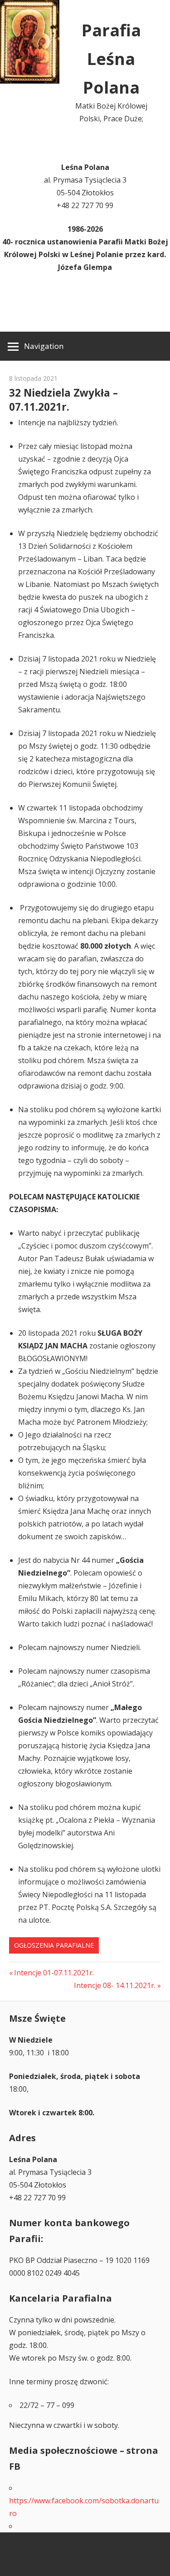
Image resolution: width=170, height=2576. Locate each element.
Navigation (44, 346)
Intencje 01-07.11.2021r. (54, 1973)
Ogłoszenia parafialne (54, 1945)
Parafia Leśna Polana (111, 59)
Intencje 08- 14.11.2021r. (115, 1985)
